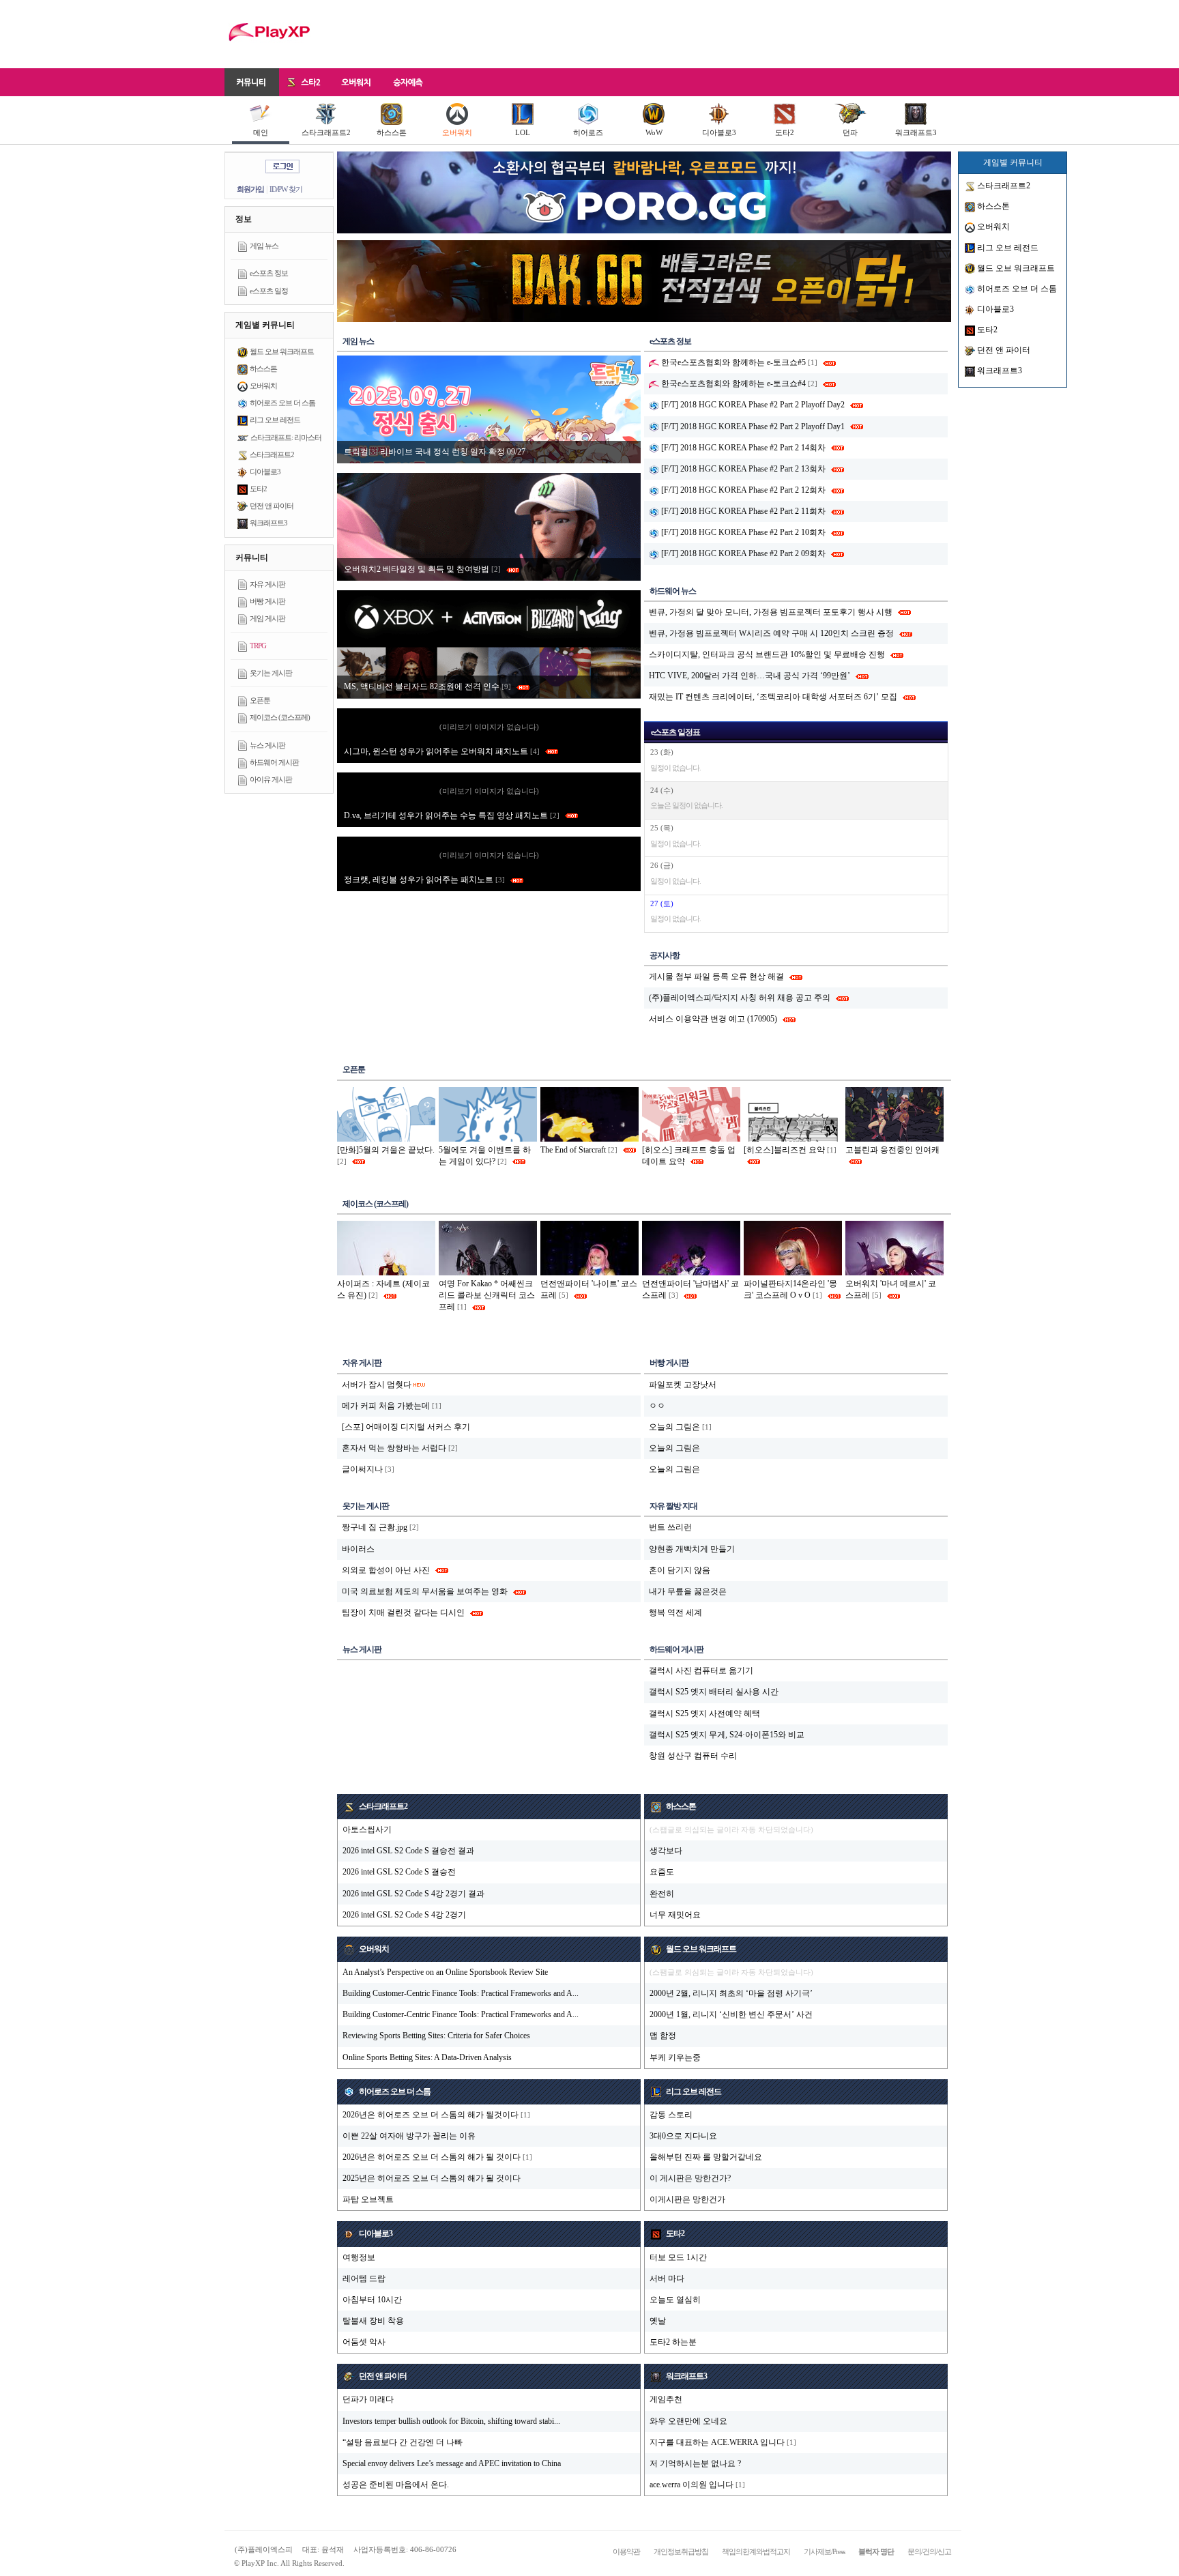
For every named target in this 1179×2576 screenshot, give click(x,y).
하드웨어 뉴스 (673, 591)
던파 (850, 132)
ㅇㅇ (657, 1406)
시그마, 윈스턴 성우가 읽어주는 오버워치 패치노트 (442, 751)
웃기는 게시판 (271, 673)
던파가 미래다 (368, 2399)
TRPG (258, 646)
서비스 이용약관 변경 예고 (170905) (713, 1019)
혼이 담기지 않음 (680, 1570)
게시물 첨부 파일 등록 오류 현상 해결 (716, 976)
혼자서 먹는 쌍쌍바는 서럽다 (394, 1448)
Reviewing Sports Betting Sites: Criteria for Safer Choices (436, 2036)
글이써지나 (362, 1469)
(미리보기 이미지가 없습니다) (489, 727)
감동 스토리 (671, 2115)
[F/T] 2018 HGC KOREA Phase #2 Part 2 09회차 (742, 553)
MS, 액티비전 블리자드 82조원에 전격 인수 (427, 686)
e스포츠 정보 (269, 273)
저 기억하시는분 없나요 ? (695, 2463)
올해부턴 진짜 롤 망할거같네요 (706, 2157)
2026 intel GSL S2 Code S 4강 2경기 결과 (413, 1894)
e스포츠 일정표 (675, 732)
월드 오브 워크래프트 (282, 351)
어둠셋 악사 (364, 2342)
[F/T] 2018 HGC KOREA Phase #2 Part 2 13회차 (742, 469)
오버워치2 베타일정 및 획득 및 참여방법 (422, 569)
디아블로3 (719, 132)
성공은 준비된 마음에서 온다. (396, 2485)
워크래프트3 (916, 132)
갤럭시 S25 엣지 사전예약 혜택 (704, 1713)
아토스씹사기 (367, 1829)
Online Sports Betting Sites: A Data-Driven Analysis (427, 2057)
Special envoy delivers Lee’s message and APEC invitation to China (452, 2463)
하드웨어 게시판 (274, 762)
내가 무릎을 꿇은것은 (688, 1591)
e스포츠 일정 (269, 291)
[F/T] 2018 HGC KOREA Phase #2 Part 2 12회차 (742, 490)
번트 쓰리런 (670, 1527)
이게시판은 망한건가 (687, 2199)
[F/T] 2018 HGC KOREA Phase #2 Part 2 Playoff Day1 (752, 426)
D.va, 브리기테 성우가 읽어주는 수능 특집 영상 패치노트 (452, 815)
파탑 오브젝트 (368, 2199)
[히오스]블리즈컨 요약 (784, 1150)
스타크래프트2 (326, 132)
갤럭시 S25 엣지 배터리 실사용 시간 (714, 1692)
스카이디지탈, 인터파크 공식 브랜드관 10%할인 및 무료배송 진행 (767, 654)
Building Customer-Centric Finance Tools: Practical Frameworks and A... (461, 1993)
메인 (261, 132)
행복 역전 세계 (675, 1612)
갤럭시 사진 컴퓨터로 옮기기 (701, 1670)
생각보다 (666, 1851)
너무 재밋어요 (675, 1915)
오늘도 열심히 (675, 2300)
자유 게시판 (267, 584)
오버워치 (457, 132)
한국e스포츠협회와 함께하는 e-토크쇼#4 (732, 383)
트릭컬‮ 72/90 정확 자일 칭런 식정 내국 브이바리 (436, 452)
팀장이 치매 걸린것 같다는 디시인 (403, 1612)
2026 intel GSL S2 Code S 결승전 (399, 1872)
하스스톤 (392, 132)
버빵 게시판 (267, 601)
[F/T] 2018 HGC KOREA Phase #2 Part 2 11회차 (742, 511)
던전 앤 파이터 (272, 506)
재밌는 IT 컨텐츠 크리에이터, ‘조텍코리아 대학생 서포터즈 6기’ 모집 (773, 697)
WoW (654, 132)
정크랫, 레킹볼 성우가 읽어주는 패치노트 (424, 880)
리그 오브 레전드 (275, 420)
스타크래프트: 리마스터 (286, 437)
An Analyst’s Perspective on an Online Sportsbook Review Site (445, 1972)
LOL (523, 132)
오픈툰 (260, 700)
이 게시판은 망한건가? (690, 2178)
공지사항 (665, 955)
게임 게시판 (267, 618)
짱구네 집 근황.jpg (375, 1527)
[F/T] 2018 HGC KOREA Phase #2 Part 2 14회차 (742, 448)
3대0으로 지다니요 (683, 2136)
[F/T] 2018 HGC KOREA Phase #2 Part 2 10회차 (742, 532)
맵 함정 (663, 2036)
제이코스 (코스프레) (280, 717)
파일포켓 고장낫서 (683, 1385)
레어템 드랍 (364, 2278)
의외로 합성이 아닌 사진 (386, 1570)
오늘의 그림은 (674, 1427)
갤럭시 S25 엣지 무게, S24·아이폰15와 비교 (727, 1735)
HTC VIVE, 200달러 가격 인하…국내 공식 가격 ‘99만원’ (749, 676)
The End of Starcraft (573, 1150)
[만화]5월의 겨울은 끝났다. (386, 1150)
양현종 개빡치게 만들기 (692, 1549)
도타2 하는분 (673, 2342)
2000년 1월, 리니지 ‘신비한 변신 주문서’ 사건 (731, 2014)
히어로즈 (588, 132)
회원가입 (250, 189)
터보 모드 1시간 (678, 2257)
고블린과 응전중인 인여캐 (892, 1150)
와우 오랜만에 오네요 (688, 2421)
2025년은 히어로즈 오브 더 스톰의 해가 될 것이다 (432, 2178)
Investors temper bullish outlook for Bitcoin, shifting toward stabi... (451, 2421)
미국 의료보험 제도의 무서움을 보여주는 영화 (425, 1591)
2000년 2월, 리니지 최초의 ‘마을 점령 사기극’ (731, 1993)
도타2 (785, 132)
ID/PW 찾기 (286, 189)
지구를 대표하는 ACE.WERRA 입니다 (717, 2442)
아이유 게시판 (271, 779)
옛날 (658, 2321)
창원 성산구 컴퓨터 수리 (693, 1756)
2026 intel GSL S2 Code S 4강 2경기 (404, 1915)
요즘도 (662, 1872)
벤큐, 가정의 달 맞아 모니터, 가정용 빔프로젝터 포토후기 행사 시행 (771, 612)
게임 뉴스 (264, 246)
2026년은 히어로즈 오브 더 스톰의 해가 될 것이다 (432, 2157)
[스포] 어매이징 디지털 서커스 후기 (406, 1427)
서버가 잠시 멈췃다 (377, 1385)
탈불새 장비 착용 (373, 2321)
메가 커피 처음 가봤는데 (386, 1406)
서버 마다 (667, 2278)
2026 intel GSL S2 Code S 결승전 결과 (408, 1851)
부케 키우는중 (675, 2057)
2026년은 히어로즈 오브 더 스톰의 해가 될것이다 (431, 2115)
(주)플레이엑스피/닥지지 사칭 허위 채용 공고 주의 (740, 998)
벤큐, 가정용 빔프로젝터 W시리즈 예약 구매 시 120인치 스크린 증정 (771, 633)
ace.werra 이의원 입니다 (692, 2485)
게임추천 (666, 2399)
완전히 (662, 1894)
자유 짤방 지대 (673, 1506)
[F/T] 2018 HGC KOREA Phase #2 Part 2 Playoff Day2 (752, 405)
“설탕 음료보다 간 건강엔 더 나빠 (403, 2442)
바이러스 (358, 1549)
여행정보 (359, 2257)
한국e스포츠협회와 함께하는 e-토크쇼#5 (732, 362)
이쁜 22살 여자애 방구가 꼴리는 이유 (409, 2136)
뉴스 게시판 (267, 745)
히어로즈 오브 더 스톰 (282, 403)
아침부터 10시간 (372, 2300)
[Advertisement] (703, 34)
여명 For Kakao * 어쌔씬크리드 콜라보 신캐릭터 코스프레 (487, 1295)
